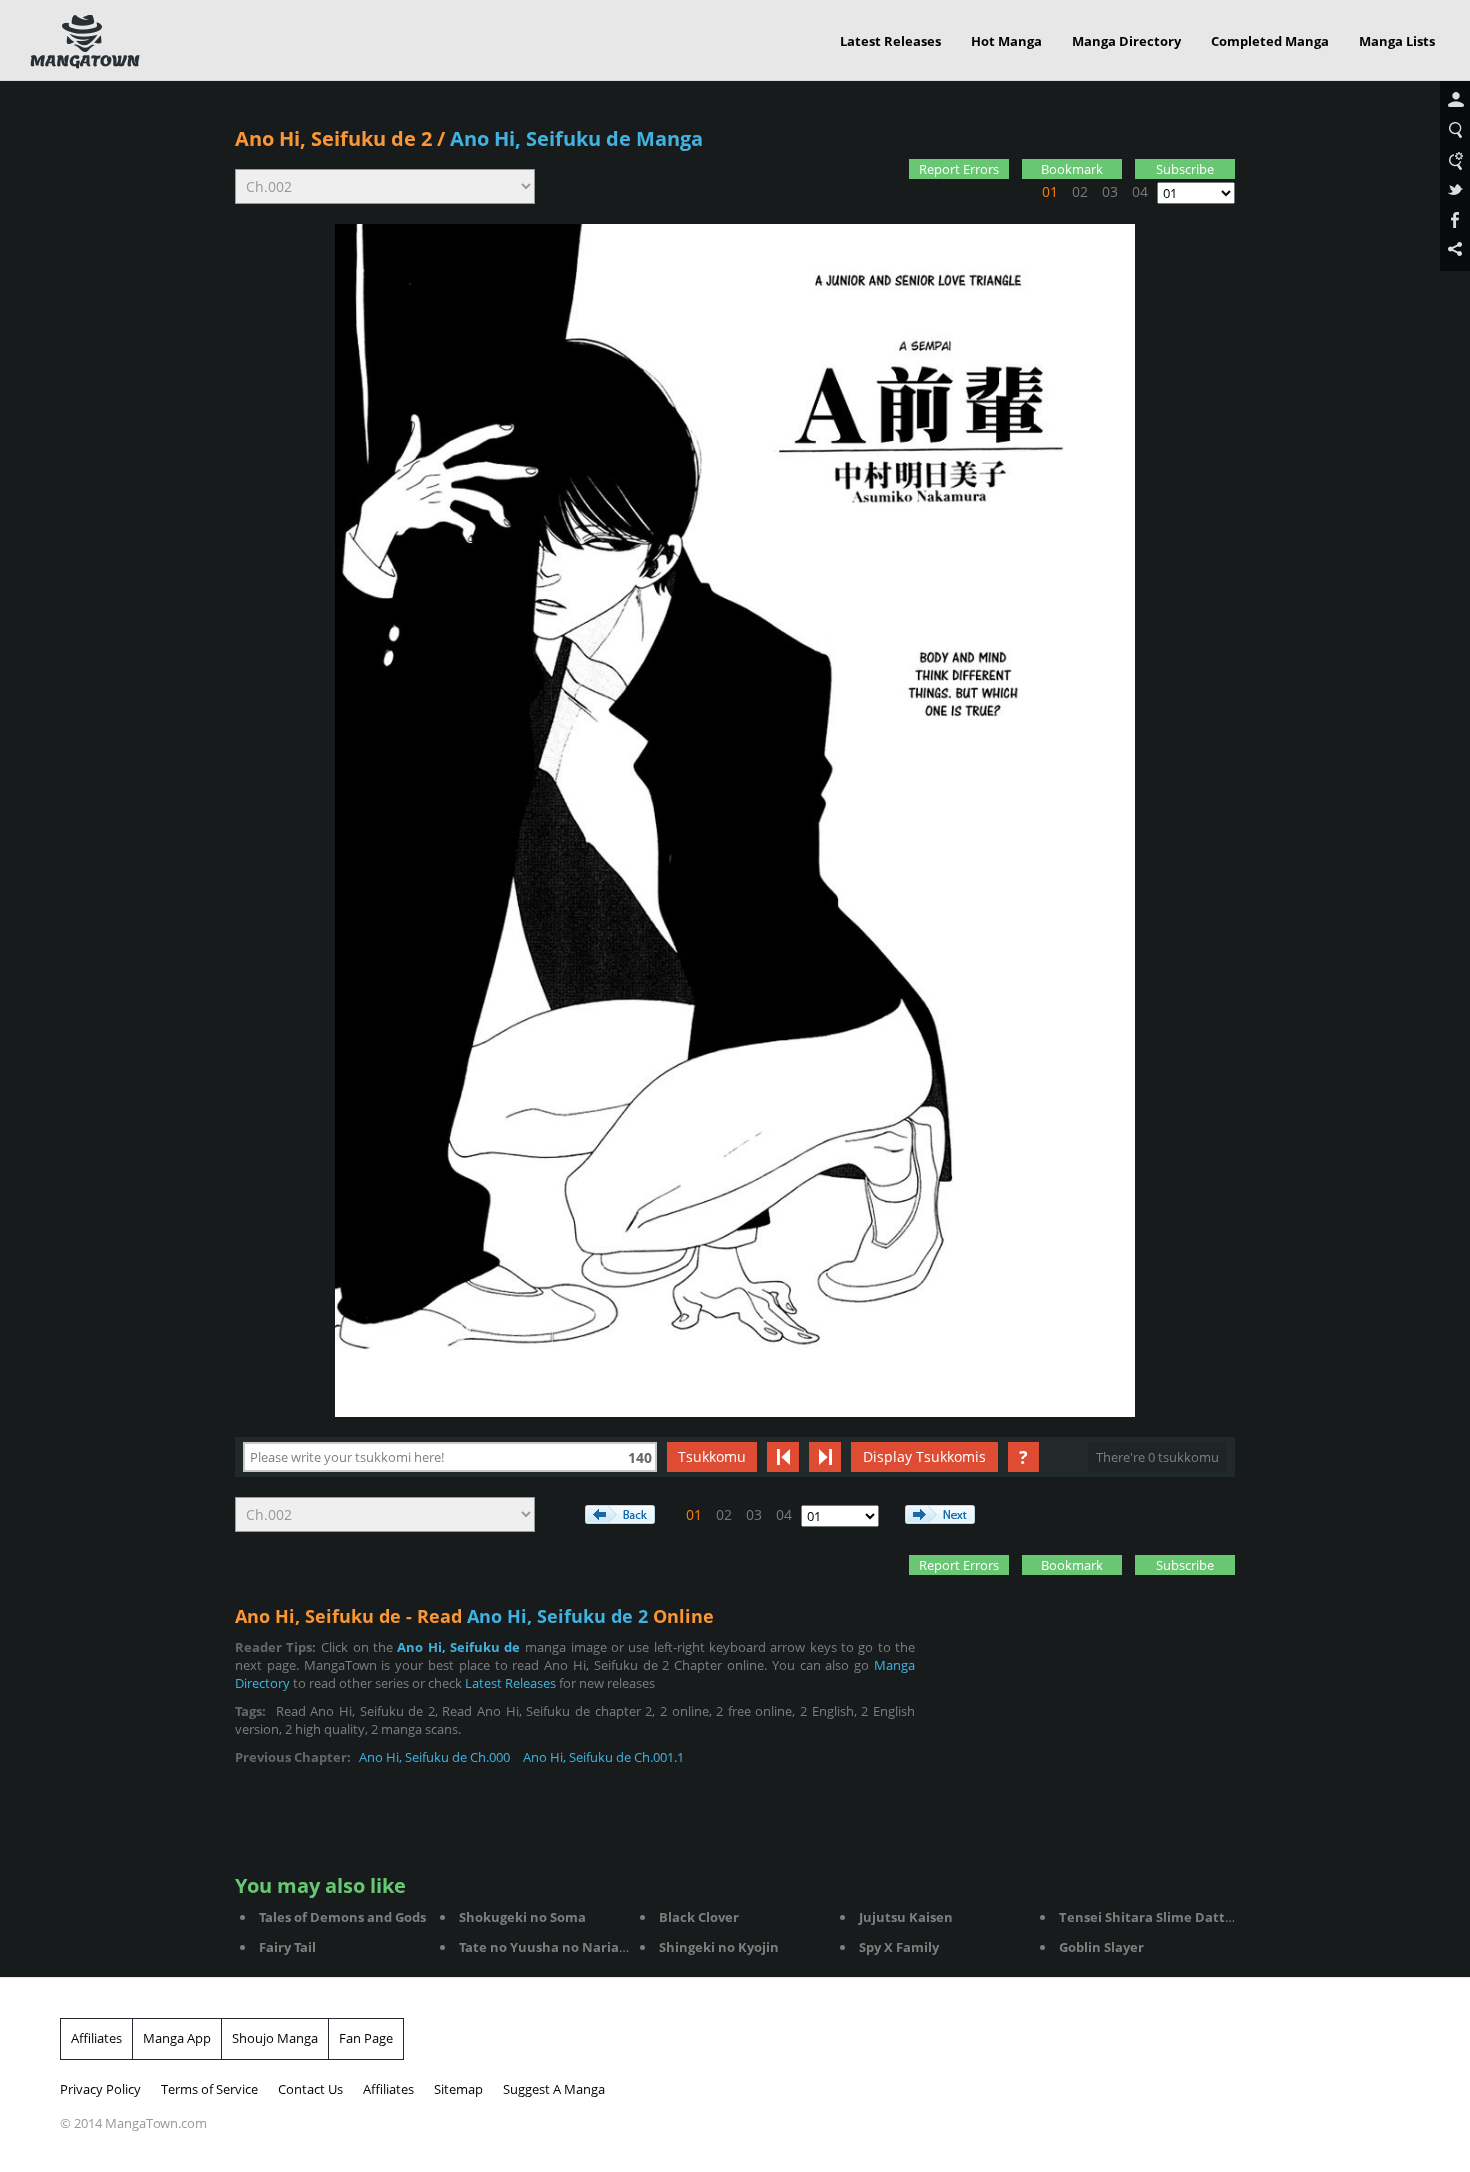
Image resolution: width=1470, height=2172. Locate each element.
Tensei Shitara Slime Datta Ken (1160, 1917)
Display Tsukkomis (924, 1456)
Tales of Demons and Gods (342, 1917)
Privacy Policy (100, 2089)
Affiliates (96, 2038)
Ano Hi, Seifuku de (458, 1647)
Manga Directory (1126, 41)
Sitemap (458, 2089)
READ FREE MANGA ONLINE (85, 42)
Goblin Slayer (1101, 1947)
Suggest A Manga (554, 2089)
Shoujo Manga (275, 2038)
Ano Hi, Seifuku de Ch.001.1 (603, 1757)
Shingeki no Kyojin (719, 1947)
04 (1140, 191)
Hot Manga (1006, 41)
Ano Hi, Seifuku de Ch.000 (434, 1757)
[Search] (1455, 131)
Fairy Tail (287, 1947)
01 (1050, 191)
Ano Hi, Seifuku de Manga (576, 138)
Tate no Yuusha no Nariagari (551, 1947)
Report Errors (959, 169)
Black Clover (699, 1917)
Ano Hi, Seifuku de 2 (333, 138)
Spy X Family (899, 1947)
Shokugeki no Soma (522, 1917)
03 (1110, 191)
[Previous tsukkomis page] (783, 1457)
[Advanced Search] (1455, 161)
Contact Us (310, 2089)
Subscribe (1185, 169)
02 (1080, 191)
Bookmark (1072, 169)
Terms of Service (209, 2089)
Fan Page (366, 2038)
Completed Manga (1270, 41)
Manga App (177, 2038)
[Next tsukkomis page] (825, 1457)
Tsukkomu (712, 1456)
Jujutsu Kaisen (906, 1917)
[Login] (1455, 101)
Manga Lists (1397, 41)
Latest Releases (890, 41)
